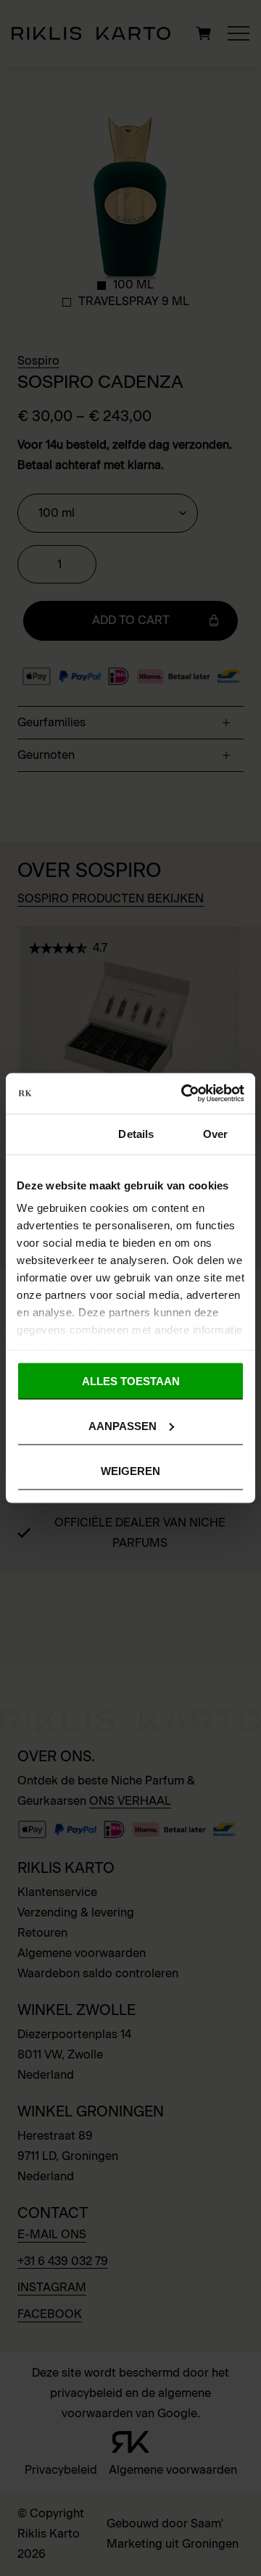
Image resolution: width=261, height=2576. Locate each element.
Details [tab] (136, 1133)
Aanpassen (123, 1425)
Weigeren (130, 1471)
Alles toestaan (131, 1380)
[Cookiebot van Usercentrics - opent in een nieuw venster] (184, 1094)
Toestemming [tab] (51, 1133)
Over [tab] (215, 1133)
